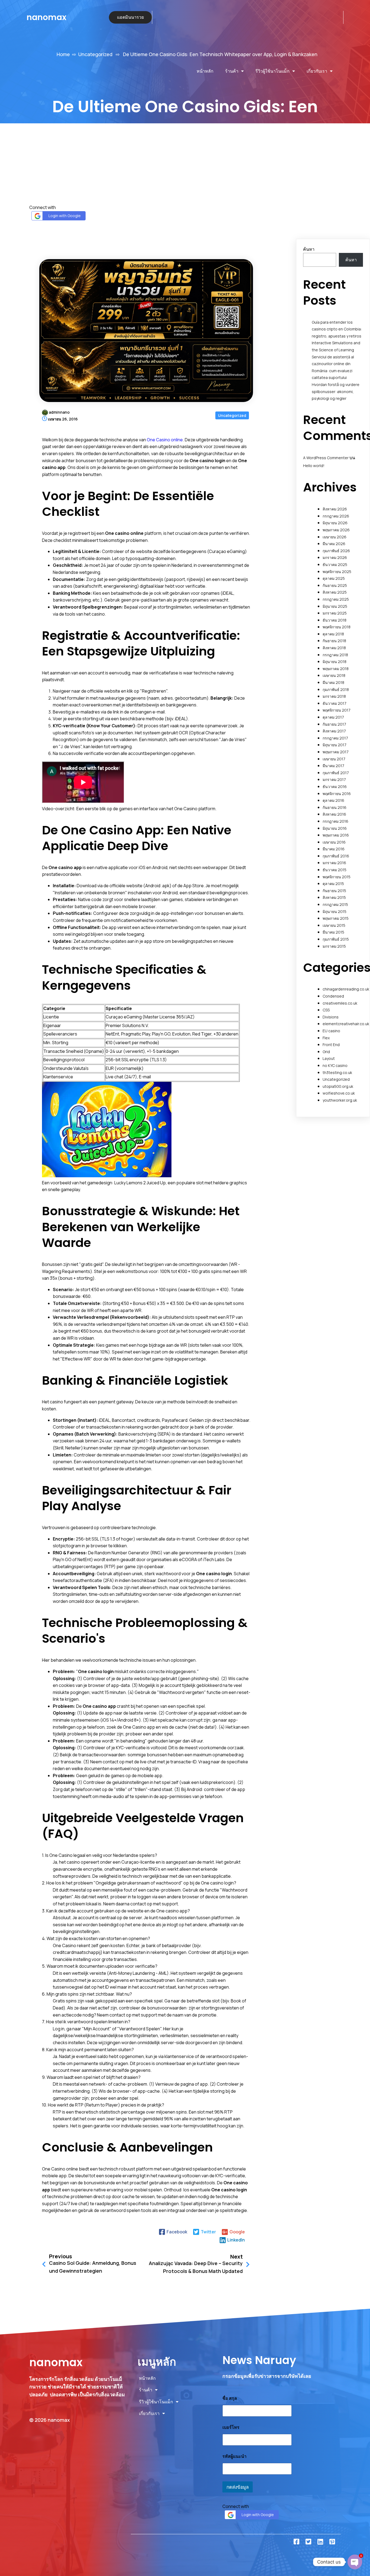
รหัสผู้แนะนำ (234, 2456)
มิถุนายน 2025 (335, 606)
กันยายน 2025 (335, 585)
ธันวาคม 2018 (335, 620)
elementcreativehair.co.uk (346, 1024)
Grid (326, 1052)
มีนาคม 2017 (333, 766)
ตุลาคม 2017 (333, 717)
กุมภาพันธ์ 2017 (336, 773)
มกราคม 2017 (334, 779)
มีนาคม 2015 (333, 932)
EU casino (331, 1031)
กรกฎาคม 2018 (335, 655)
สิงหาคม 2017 (334, 731)
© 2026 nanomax (50, 2420)
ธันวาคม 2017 (335, 703)
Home (63, 54)
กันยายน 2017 (334, 724)
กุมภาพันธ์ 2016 (336, 856)
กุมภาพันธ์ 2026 (336, 551)
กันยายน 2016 (335, 807)
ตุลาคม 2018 (333, 634)
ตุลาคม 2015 (333, 884)
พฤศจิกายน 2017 (337, 710)
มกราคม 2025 (335, 613)
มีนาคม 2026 (334, 544)
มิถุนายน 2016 (335, 828)
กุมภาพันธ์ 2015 (336, 939)
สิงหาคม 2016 (334, 814)
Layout (329, 1058)
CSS (326, 1010)
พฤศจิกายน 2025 (337, 572)
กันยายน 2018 (334, 641)
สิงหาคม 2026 (335, 509)
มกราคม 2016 (334, 863)
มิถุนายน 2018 (335, 662)
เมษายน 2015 (334, 925)
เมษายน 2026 (335, 537)
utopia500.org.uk (338, 1086)
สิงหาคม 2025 (335, 592)
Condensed (333, 996)
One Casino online (165, 440)
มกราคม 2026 (335, 557)
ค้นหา (309, 249)
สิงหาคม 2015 (334, 897)
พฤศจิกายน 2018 (337, 627)
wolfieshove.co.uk (339, 1093)
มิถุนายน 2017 (335, 745)
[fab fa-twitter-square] (308, 2542)
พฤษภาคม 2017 (336, 752)
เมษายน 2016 (334, 842)
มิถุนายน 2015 (335, 911)
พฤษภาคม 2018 (336, 669)
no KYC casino (335, 1065)
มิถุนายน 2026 (335, 523)
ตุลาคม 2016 (333, 800)
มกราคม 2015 (334, 946)
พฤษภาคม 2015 (336, 918)
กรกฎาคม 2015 (335, 904)
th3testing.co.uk (337, 1072)
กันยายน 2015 (334, 891)
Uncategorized (95, 54)
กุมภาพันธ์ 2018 (336, 689)
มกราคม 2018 (334, 696)
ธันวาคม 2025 (335, 565)
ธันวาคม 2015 (335, 870)
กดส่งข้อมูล (238, 2487)
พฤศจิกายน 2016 (337, 794)
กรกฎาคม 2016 (335, 821)
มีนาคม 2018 (333, 682)
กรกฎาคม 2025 (336, 599)
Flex (326, 1038)
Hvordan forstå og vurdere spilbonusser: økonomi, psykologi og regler (336, 391)
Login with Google (65, 216)
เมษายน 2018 (334, 675)
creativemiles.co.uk (340, 1003)
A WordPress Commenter (326, 458)
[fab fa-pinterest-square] (332, 2542)
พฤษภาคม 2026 (336, 530)
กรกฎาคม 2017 (335, 738)
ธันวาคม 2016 (335, 787)
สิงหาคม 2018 (334, 648)
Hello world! (314, 466)
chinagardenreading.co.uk (346, 989)
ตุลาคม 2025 (334, 578)
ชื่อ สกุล (230, 2398)
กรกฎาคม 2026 (336, 516)
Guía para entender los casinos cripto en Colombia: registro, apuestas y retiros (337, 329)
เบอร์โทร (231, 2427)
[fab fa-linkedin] (320, 2542)
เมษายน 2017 (334, 759)
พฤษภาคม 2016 (336, 835)
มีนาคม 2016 (334, 849)
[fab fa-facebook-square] (296, 2542)
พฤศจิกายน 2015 (337, 877)
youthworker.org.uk (340, 1100)
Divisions (331, 1017)
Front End (331, 1045)
